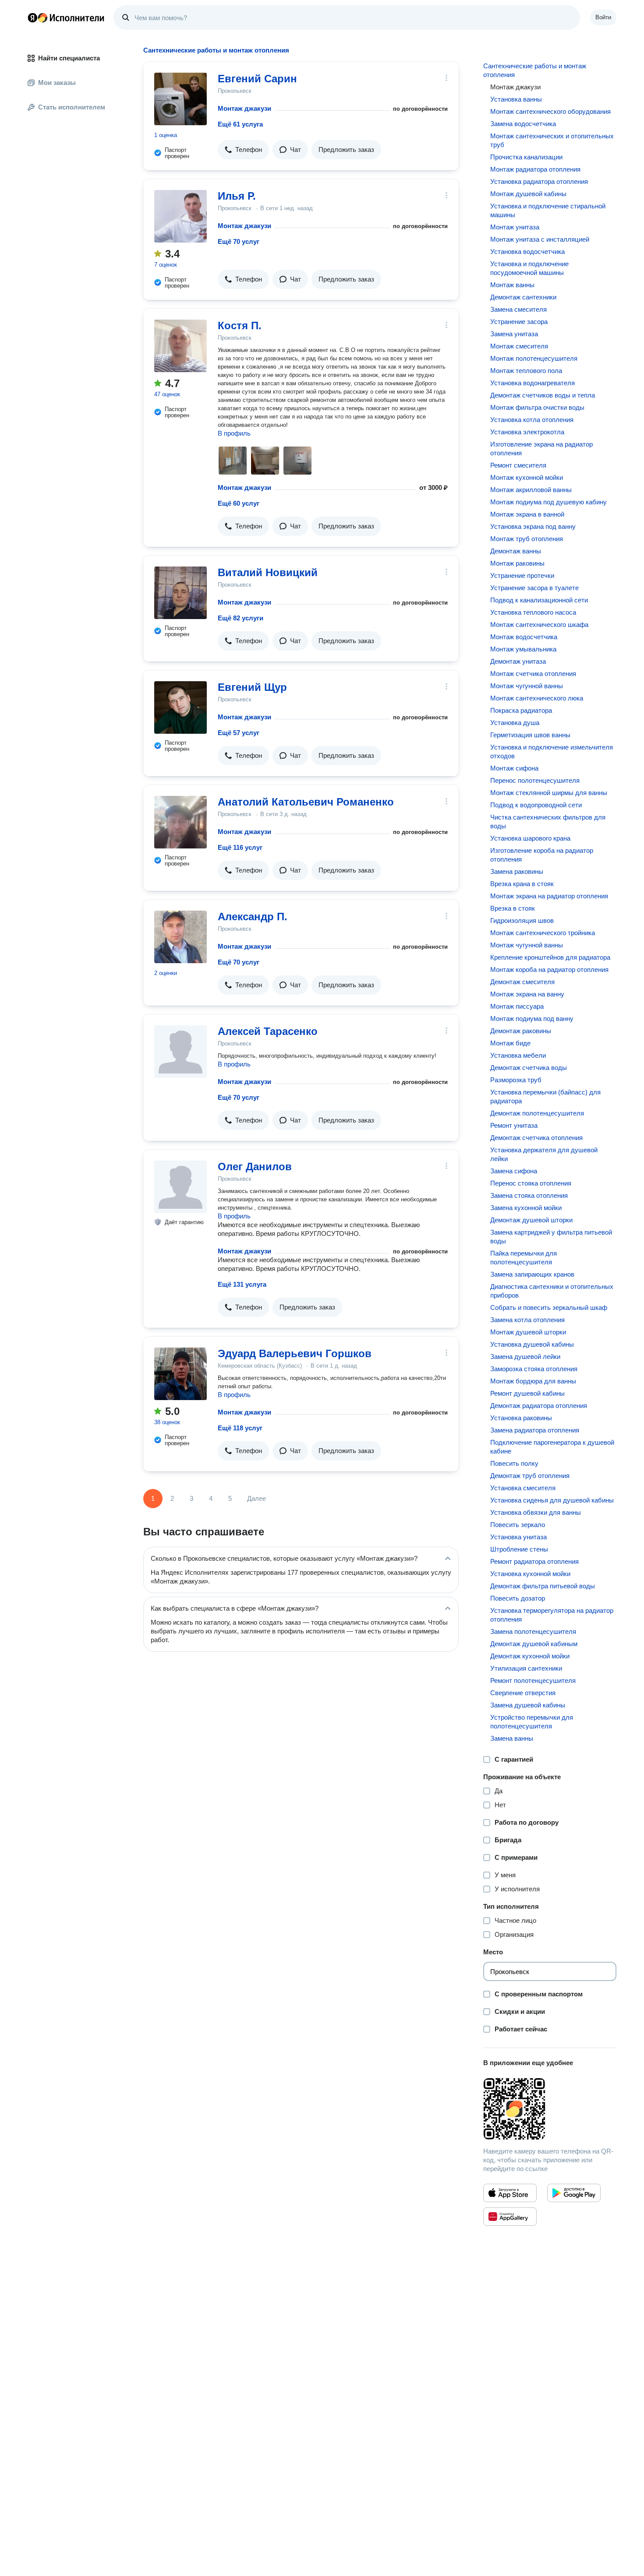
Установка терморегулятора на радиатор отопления (552, 1615)
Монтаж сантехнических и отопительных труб (552, 140)
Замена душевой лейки (525, 1357)
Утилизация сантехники (526, 1668)
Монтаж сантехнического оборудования (550, 111)
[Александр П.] (180, 937)
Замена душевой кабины (528, 1705)
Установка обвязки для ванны (536, 1512)
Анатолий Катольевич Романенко (306, 802)
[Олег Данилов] (180, 1187)
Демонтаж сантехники (523, 297)
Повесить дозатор (518, 1598)
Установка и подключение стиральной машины (548, 210)
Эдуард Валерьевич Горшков (295, 1353)
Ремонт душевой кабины (527, 1393)
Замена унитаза (514, 334)
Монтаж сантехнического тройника (543, 933)
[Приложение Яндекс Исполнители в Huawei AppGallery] (510, 2217)
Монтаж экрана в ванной (527, 514)
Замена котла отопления (527, 1320)
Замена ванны (512, 1738)
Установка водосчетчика (527, 252)
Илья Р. (237, 196)
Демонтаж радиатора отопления (539, 1406)
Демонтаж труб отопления (530, 1476)
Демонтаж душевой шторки (531, 1220)
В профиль (234, 433)
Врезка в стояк (513, 908)
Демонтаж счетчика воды (529, 1068)
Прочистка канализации (526, 157)
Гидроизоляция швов (522, 920)
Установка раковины (521, 1418)
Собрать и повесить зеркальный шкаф (549, 1307)
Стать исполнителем (72, 107)
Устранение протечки (522, 575)
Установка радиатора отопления (539, 181)
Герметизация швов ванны (530, 735)
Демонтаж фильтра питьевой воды (543, 1586)
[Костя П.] (180, 346)
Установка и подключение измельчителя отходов (552, 751)
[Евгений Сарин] (180, 99)
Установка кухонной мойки (530, 1574)
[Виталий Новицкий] (180, 593)
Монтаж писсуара (517, 1006)
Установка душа (515, 723)
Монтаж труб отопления (527, 539)
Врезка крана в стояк (522, 884)
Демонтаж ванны (516, 551)
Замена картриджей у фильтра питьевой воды (551, 1237)
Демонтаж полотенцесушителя (537, 1113)
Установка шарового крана (530, 838)
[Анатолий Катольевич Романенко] (180, 822)
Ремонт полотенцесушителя (533, 1680)
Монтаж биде (510, 1043)
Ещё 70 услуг (239, 241)
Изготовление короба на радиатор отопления (542, 855)
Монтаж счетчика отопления (533, 674)
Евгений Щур (252, 687)
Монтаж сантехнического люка (537, 698)
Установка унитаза (518, 1537)
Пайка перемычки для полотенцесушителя (524, 1258)
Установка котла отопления (532, 420)
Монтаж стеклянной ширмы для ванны (549, 793)
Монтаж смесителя (519, 346)
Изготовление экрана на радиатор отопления (541, 449)
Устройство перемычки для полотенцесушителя (532, 1722)
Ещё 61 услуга (240, 124)
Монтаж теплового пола (526, 371)
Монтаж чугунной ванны (527, 686)
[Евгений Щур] (180, 707)
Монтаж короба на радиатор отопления (549, 970)
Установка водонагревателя (533, 383)
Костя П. (240, 326)
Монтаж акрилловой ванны (531, 490)
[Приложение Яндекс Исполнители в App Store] (510, 2193)
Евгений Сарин (257, 79)
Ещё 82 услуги (241, 618)
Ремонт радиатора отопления (534, 1561)
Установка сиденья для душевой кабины (552, 1500)
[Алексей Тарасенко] (180, 1052)
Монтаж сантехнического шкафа (539, 625)
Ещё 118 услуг (240, 1428)
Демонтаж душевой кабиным (534, 1644)
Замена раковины (517, 871)
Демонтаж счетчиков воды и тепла (543, 395)
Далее (257, 1498)
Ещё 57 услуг (239, 733)
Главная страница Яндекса (32, 18)
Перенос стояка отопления (531, 1183)
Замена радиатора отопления (535, 1430)
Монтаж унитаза (515, 227)
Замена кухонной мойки (526, 1208)
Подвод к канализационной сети (539, 600)
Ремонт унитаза (514, 1125)
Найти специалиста (69, 58)
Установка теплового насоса (533, 612)
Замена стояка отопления (529, 1195)
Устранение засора (519, 322)
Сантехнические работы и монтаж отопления (535, 70)
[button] (243, 150)
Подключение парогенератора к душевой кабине (552, 1447)
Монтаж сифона (514, 768)
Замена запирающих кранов (532, 1274)
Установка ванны (516, 99)
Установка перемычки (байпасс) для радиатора (545, 1096)
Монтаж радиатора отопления (535, 169)
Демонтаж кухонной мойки (530, 1656)
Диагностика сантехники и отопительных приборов (552, 1291)
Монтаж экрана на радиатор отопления (549, 896)
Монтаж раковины (517, 563)
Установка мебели (518, 1055)
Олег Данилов (255, 1167)
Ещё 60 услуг (239, 503)
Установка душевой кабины (532, 1344)
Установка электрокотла (527, 432)
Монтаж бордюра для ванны (533, 1381)
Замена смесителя (518, 309)
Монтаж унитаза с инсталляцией (540, 239)
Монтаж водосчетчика (524, 637)
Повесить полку (514, 1463)
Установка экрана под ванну (533, 526)
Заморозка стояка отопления (534, 1369)
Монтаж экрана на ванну (527, 994)
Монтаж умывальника (523, 649)
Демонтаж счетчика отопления (536, 1138)
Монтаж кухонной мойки (527, 477)
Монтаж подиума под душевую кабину (548, 502)
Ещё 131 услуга (242, 1284)
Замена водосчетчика (523, 124)
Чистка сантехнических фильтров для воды (548, 822)
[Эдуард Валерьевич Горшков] (180, 1374)
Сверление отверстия (523, 1693)
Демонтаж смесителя (522, 982)
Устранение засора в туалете (534, 588)
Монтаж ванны (512, 285)
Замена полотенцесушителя (533, 1631)
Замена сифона (514, 1171)
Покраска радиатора (521, 710)
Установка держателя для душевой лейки (544, 1154)
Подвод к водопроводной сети (536, 805)
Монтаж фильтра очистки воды (537, 407)
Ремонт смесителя (518, 465)
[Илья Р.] (180, 216)
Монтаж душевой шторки (528, 1332)
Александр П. (253, 917)
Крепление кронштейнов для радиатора (550, 957)
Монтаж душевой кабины (528, 194)
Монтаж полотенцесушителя (534, 358)
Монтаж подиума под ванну (532, 1019)
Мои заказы (57, 83)
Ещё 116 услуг (240, 847)
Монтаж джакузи (244, 108)
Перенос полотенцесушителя (535, 780)
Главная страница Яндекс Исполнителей (66, 18)
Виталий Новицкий (268, 572)
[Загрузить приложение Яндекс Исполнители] (550, 2109)
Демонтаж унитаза (518, 661)
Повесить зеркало (518, 1525)
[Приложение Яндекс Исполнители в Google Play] (574, 2193)
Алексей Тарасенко (268, 1031)
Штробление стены (519, 1549)
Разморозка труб (516, 1080)
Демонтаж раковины (521, 1031)
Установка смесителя (523, 1488)
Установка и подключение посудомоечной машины (529, 268)
